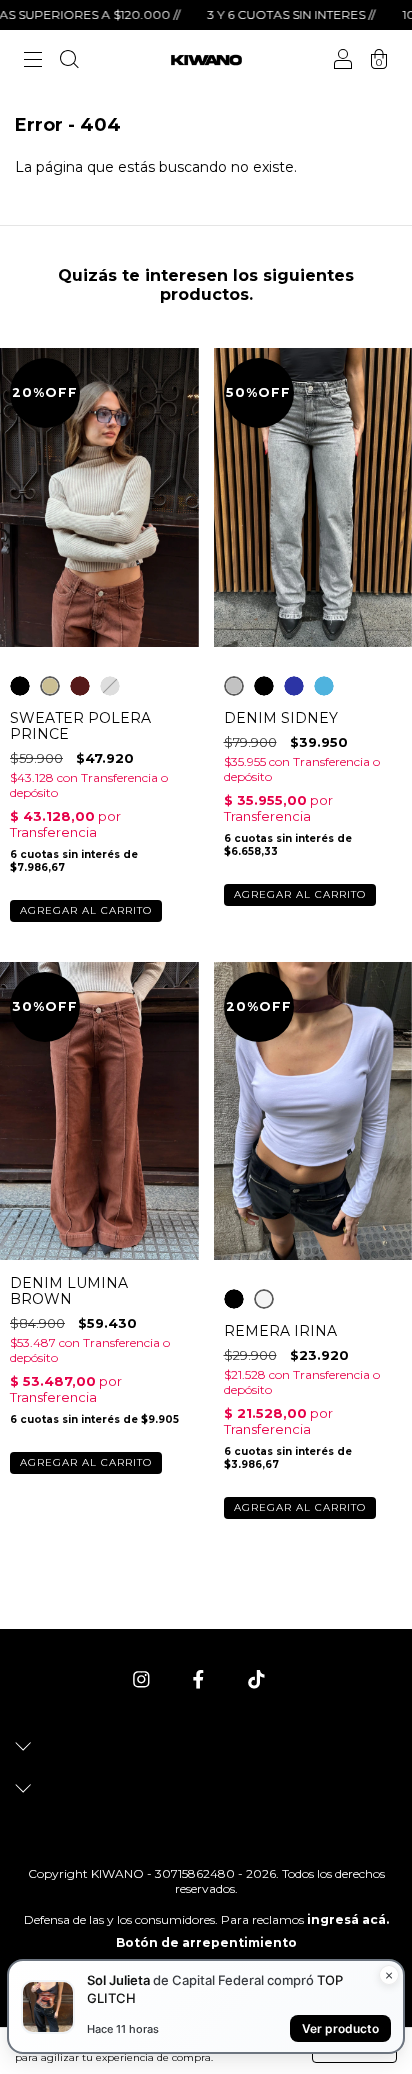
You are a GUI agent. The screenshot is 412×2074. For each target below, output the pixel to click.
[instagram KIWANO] (143, 1679)
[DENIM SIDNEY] (234, 686)
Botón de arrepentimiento (206, 1942)
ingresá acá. (348, 1919)
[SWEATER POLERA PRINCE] (20, 686)
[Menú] (33, 62)
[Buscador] (69, 62)
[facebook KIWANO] (200, 1679)
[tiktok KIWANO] (256, 1679)
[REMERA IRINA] (234, 1299)
